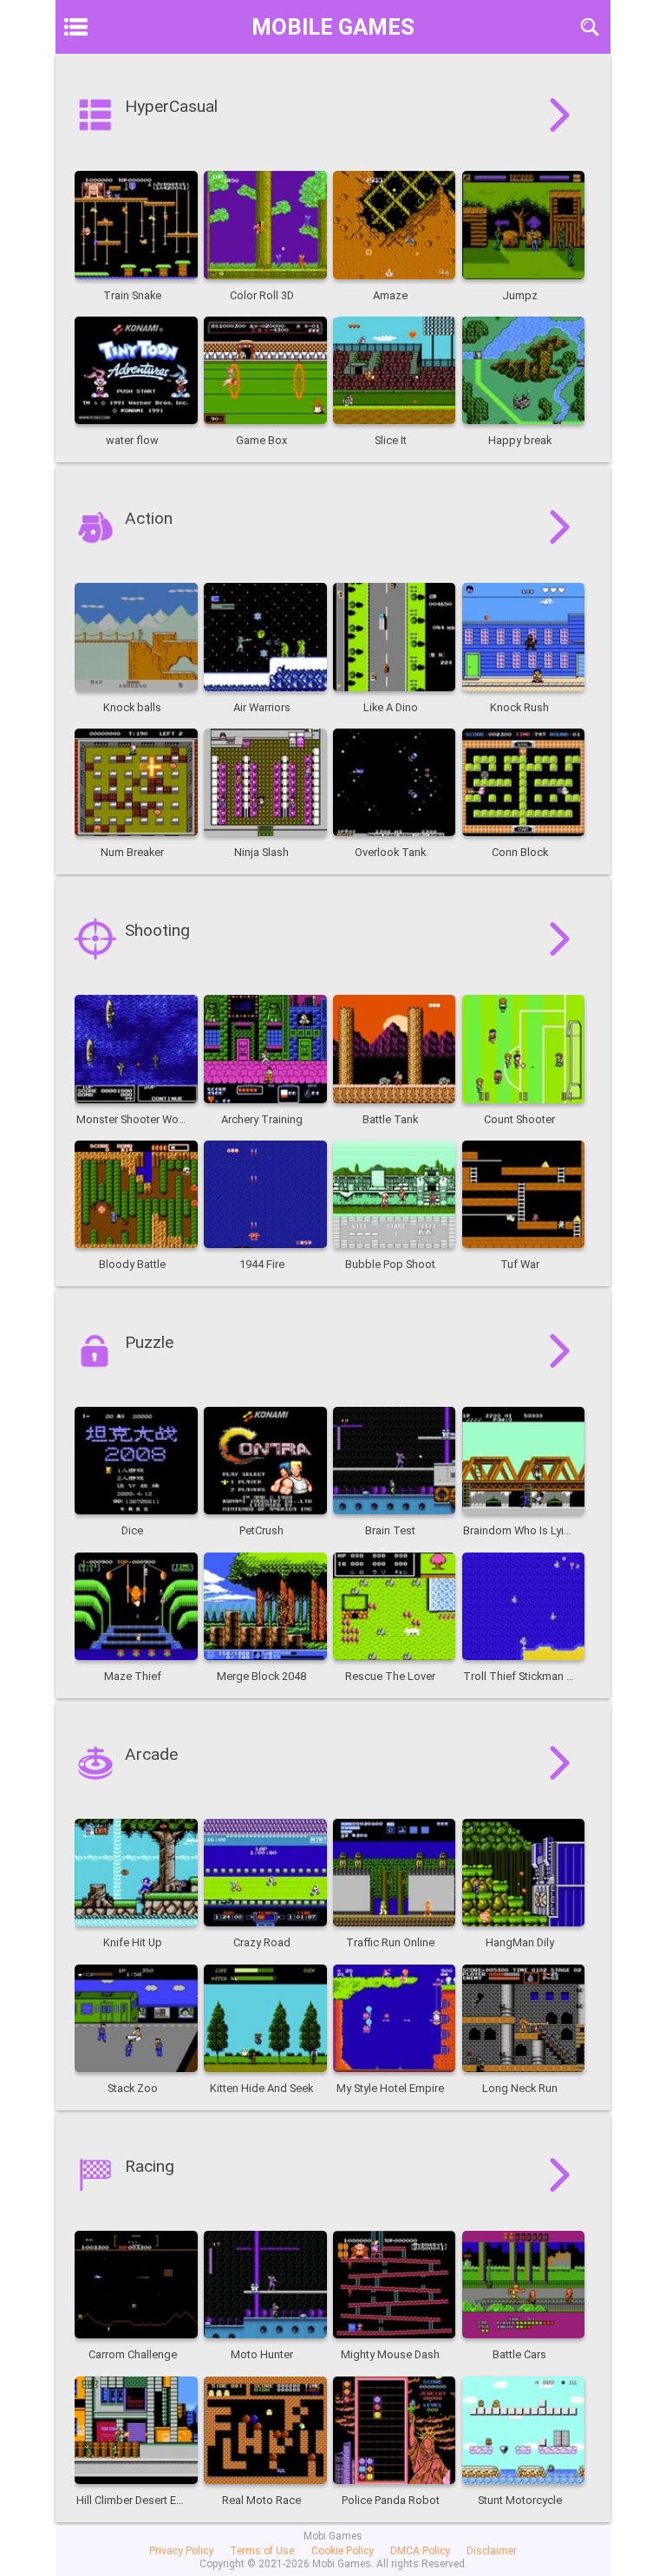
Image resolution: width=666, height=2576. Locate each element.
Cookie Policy (343, 2551)
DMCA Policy (420, 2551)
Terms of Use (262, 2551)
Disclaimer (492, 2551)
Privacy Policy (181, 2551)
